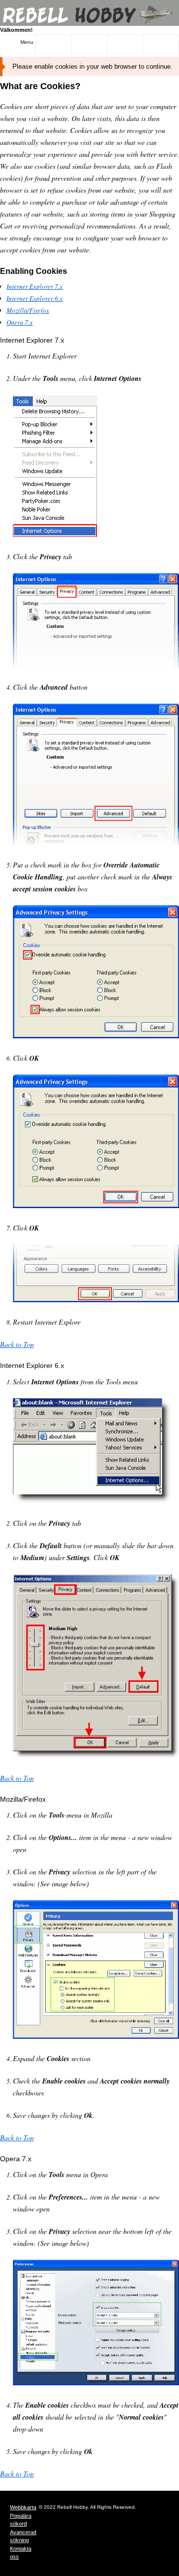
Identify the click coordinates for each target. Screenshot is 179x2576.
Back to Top (17, 1344)
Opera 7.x (20, 322)
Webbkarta (23, 2507)
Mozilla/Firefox (28, 310)
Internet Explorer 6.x (35, 298)
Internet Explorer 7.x (35, 286)
